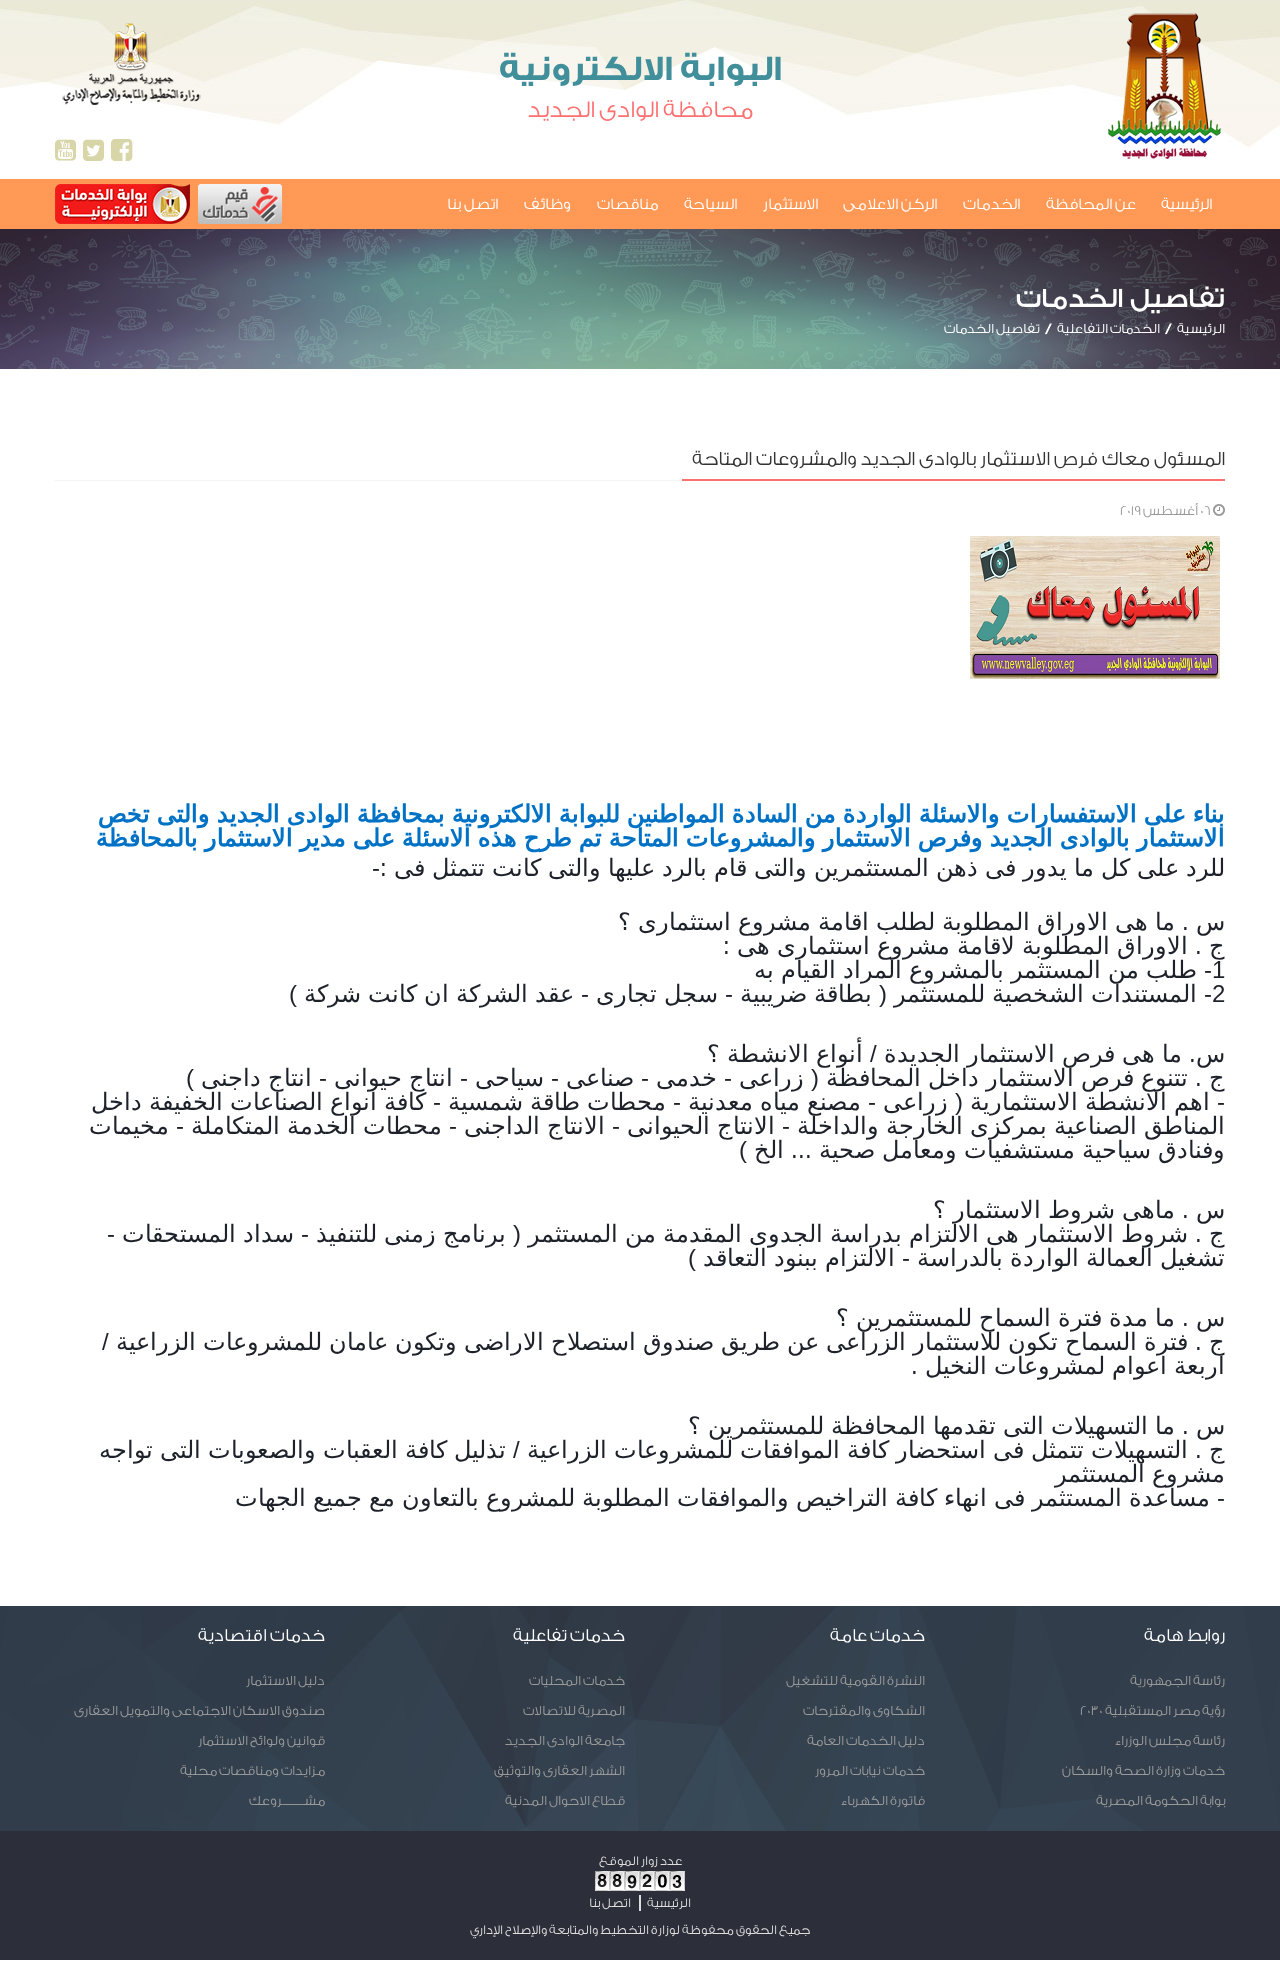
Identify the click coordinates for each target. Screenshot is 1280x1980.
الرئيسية (1186, 204)
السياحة (710, 204)
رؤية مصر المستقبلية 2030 (1152, 1710)
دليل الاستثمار (285, 1680)
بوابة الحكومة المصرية (1160, 1800)
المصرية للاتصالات (574, 1710)
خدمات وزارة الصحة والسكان (1143, 1770)
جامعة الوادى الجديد (565, 1740)
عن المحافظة (1091, 204)
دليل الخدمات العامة (866, 1740)
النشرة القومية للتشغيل (855, 1680)
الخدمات (991, 204)
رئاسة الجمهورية (1177, 1680)
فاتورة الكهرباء (883, 1800)
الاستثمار (790, 204)
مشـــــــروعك (287, 1800)
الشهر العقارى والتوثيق (559, 1770)
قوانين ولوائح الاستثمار (261, 1740)
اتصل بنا (472, 204)
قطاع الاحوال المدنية (565, 1800)
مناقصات (628, 204)
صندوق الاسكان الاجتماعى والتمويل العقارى (199, 1710)
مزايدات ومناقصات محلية (252, 1770)
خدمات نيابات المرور (870, 1770)
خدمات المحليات (577, 1680)
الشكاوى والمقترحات (864, 1710)
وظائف (547, 204)
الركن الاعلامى (890, 204)
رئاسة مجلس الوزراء (1170, 1740)
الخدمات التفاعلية (1108, 328)
